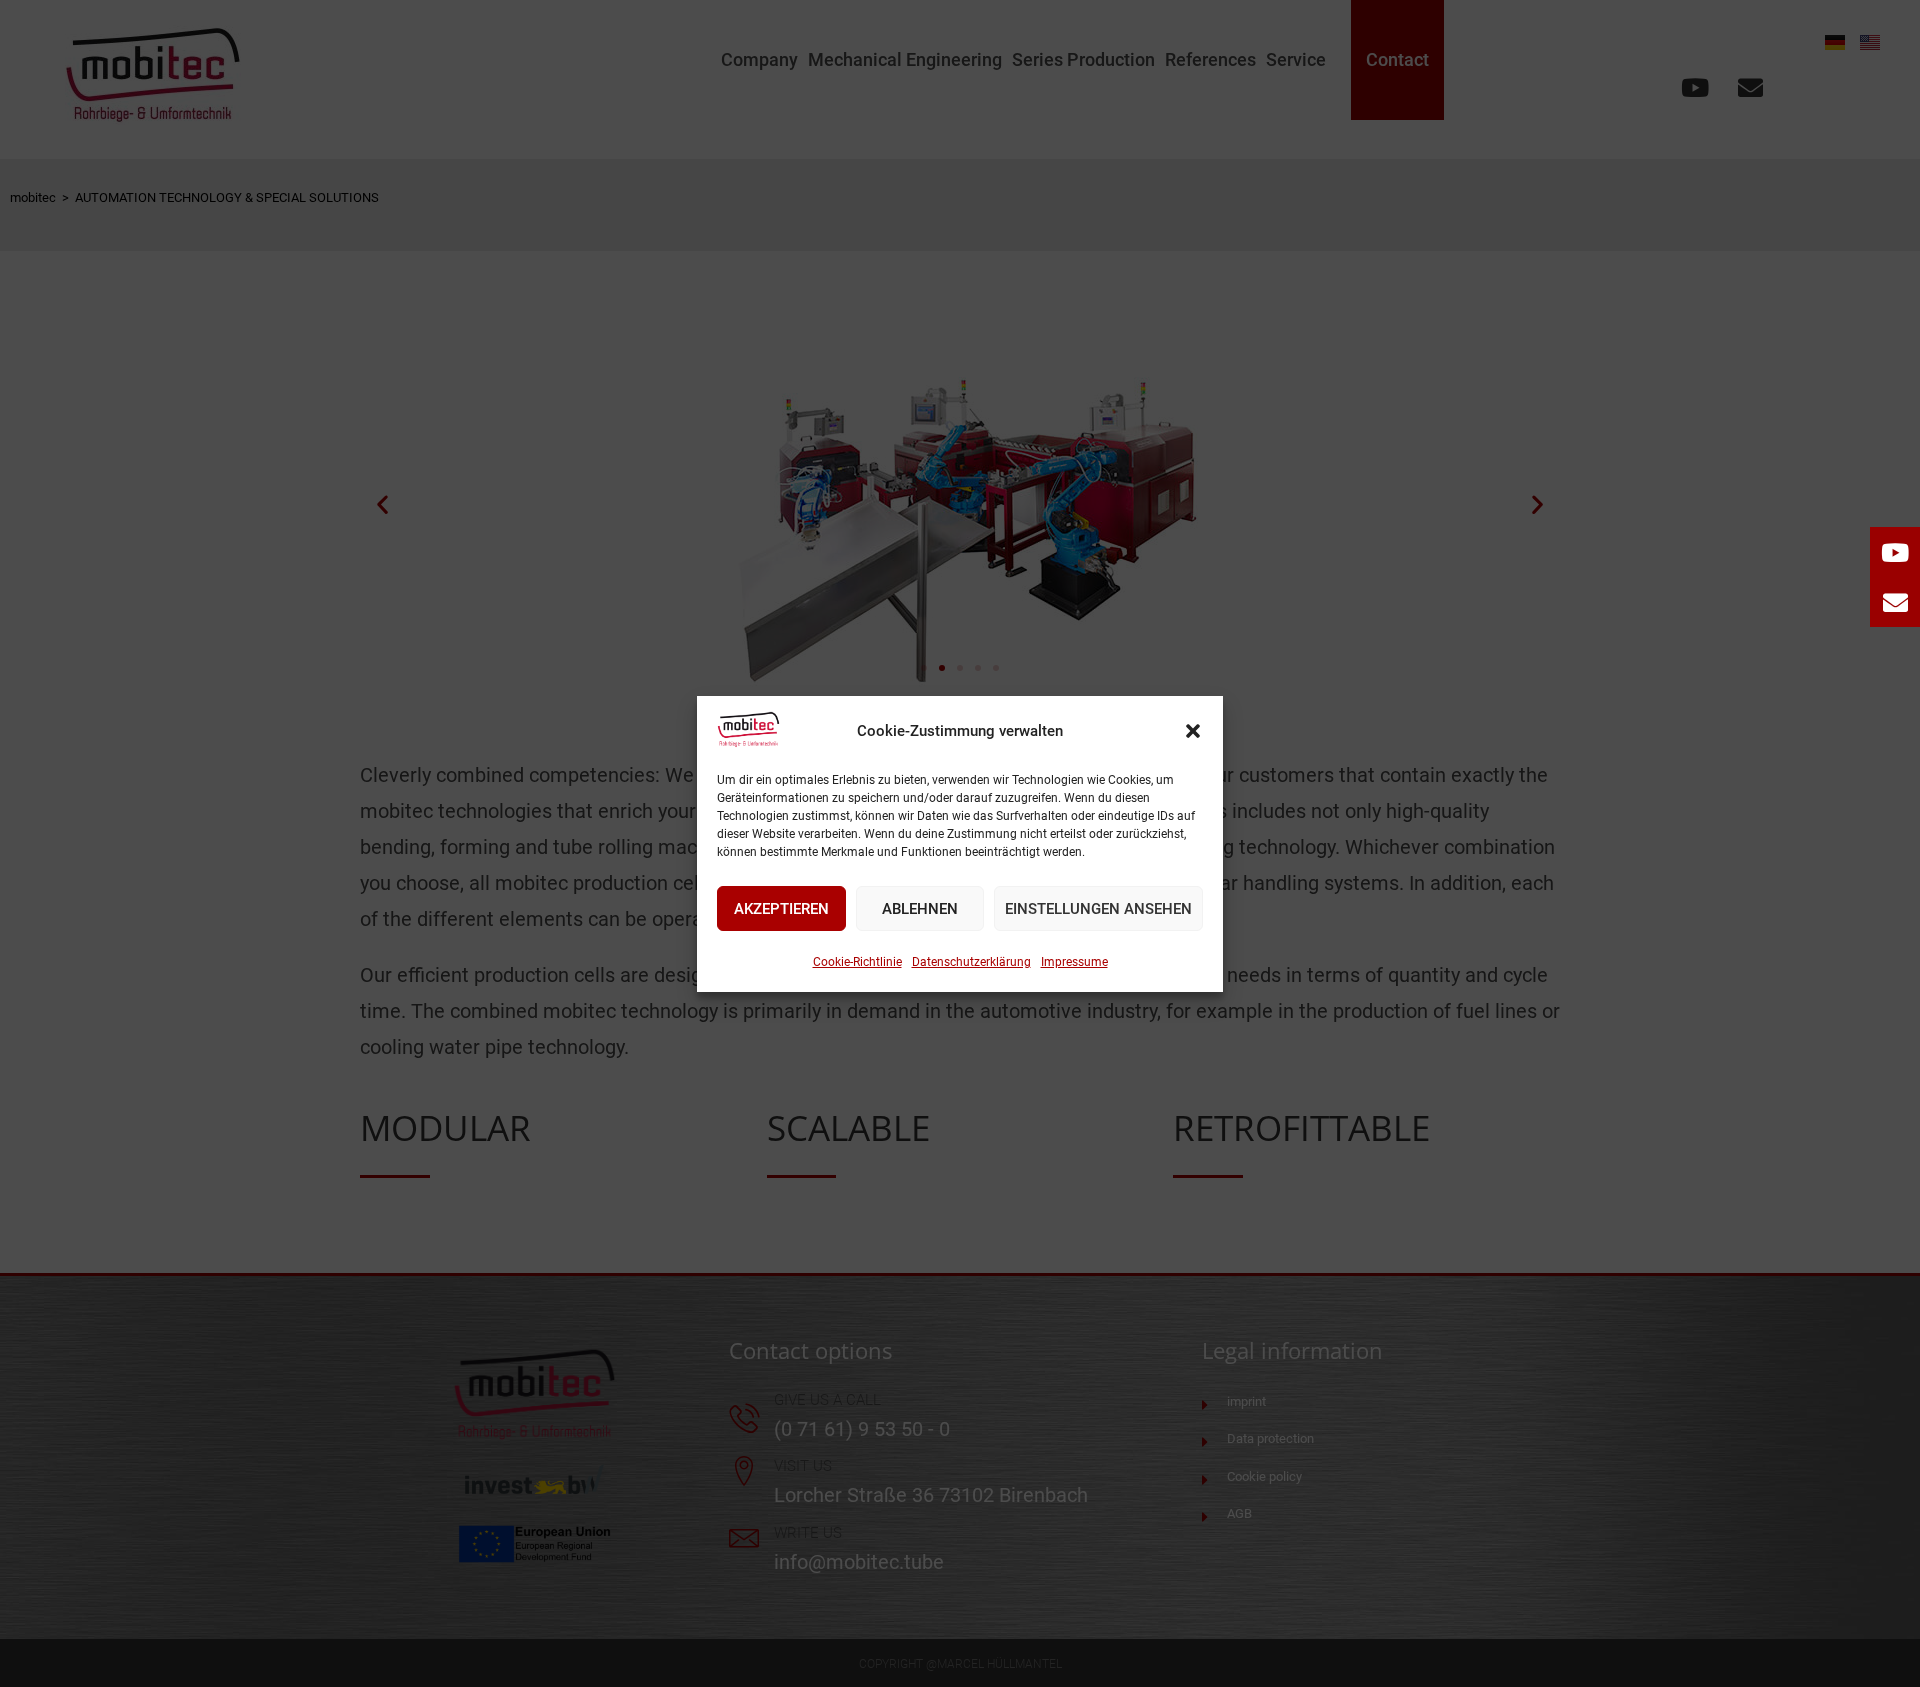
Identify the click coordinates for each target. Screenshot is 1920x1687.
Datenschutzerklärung (971, 962)
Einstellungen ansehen (1098, 908)
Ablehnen (920, 908)
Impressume (1074, 962)
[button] (1193, 731)
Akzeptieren (781, 908)
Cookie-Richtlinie (857, 962)
